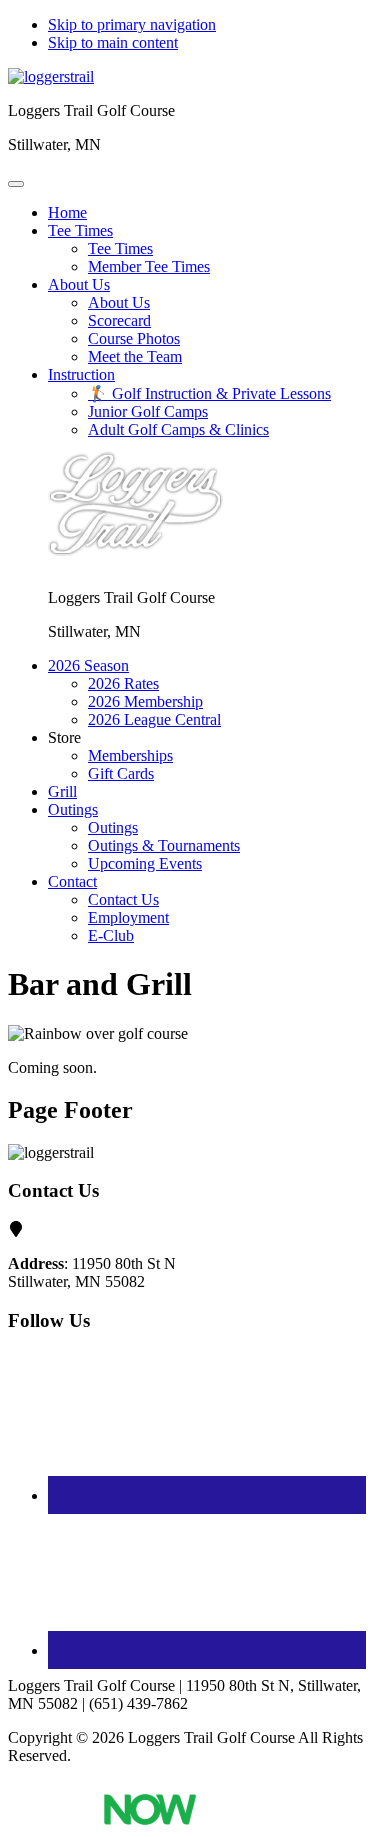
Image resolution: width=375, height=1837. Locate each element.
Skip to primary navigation (132, 24)
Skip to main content (113, 42)
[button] (80, 230)
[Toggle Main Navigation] (16, 184)
